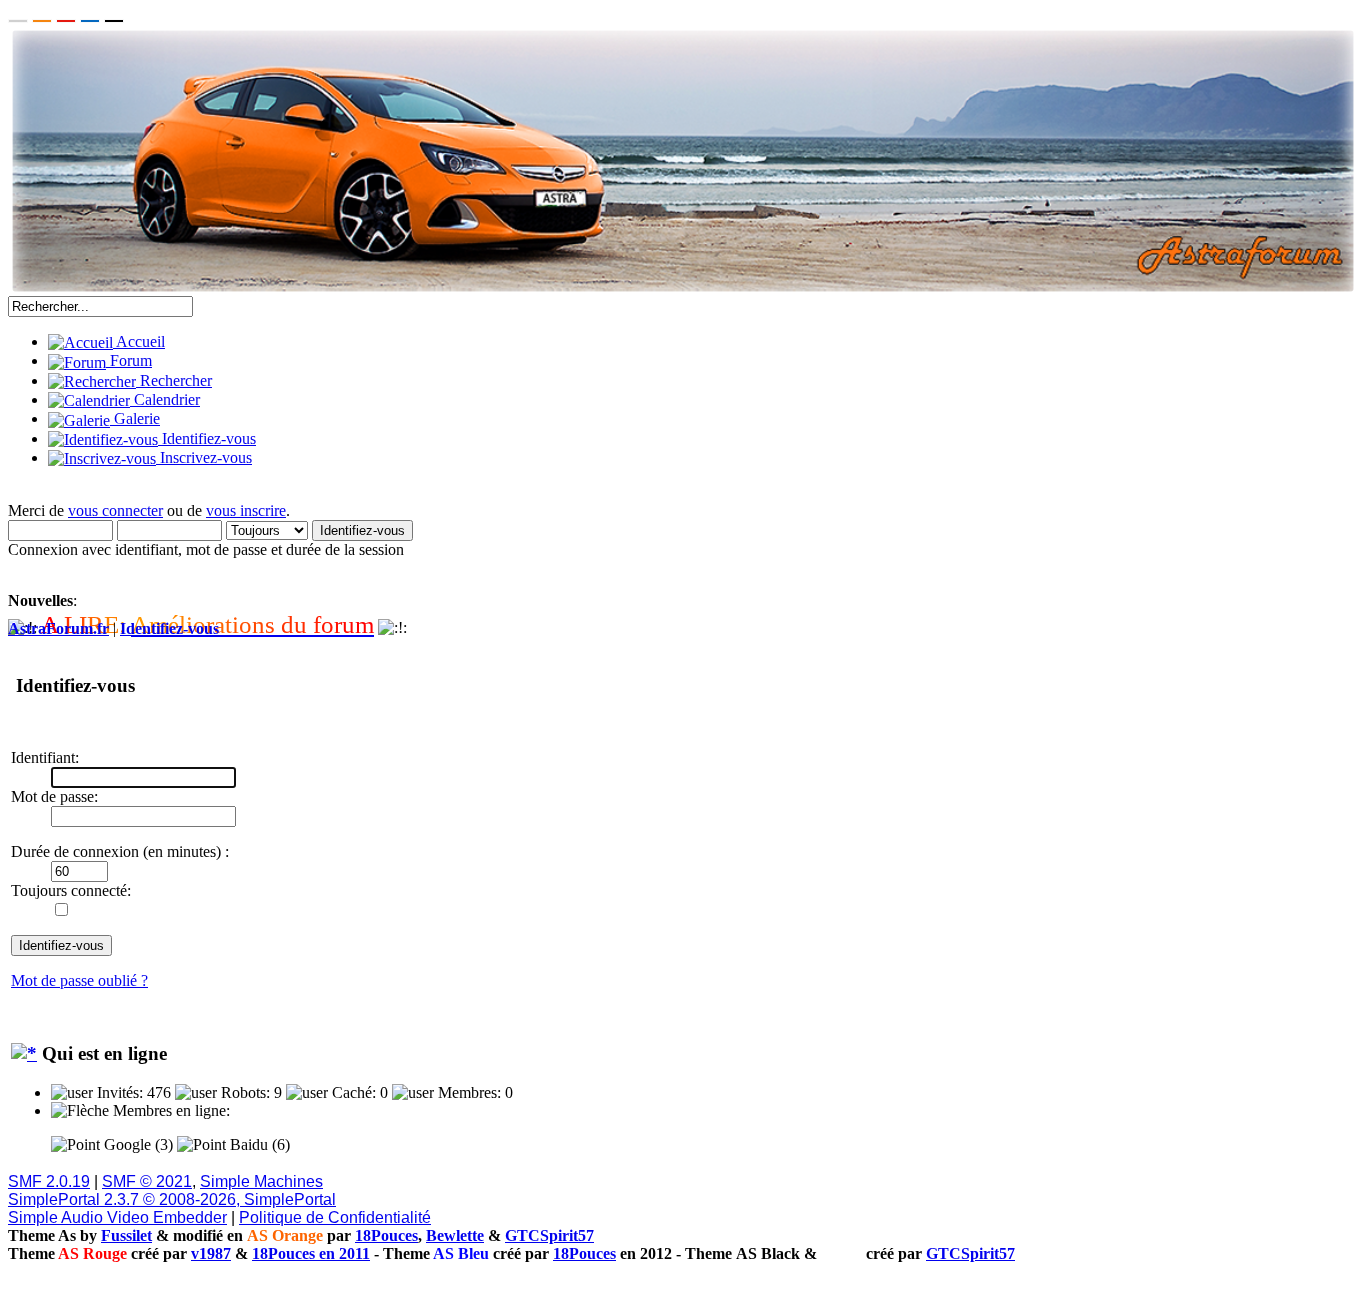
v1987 (211, 1253)
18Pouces (386, 1235)
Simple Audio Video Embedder (117, 1217)
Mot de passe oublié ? (79, 980)
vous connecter (115, 510)
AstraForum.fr (58, 628)
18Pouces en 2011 (311, 1253)
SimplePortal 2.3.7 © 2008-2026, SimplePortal (172, 1199)
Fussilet (126, 1235)
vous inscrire (246, 510)
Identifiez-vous (169, 628)
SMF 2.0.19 (49, 1181)
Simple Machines (261, 1181)
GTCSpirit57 (549, 1235)
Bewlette (455, 1235)
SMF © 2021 (147, 1181)
